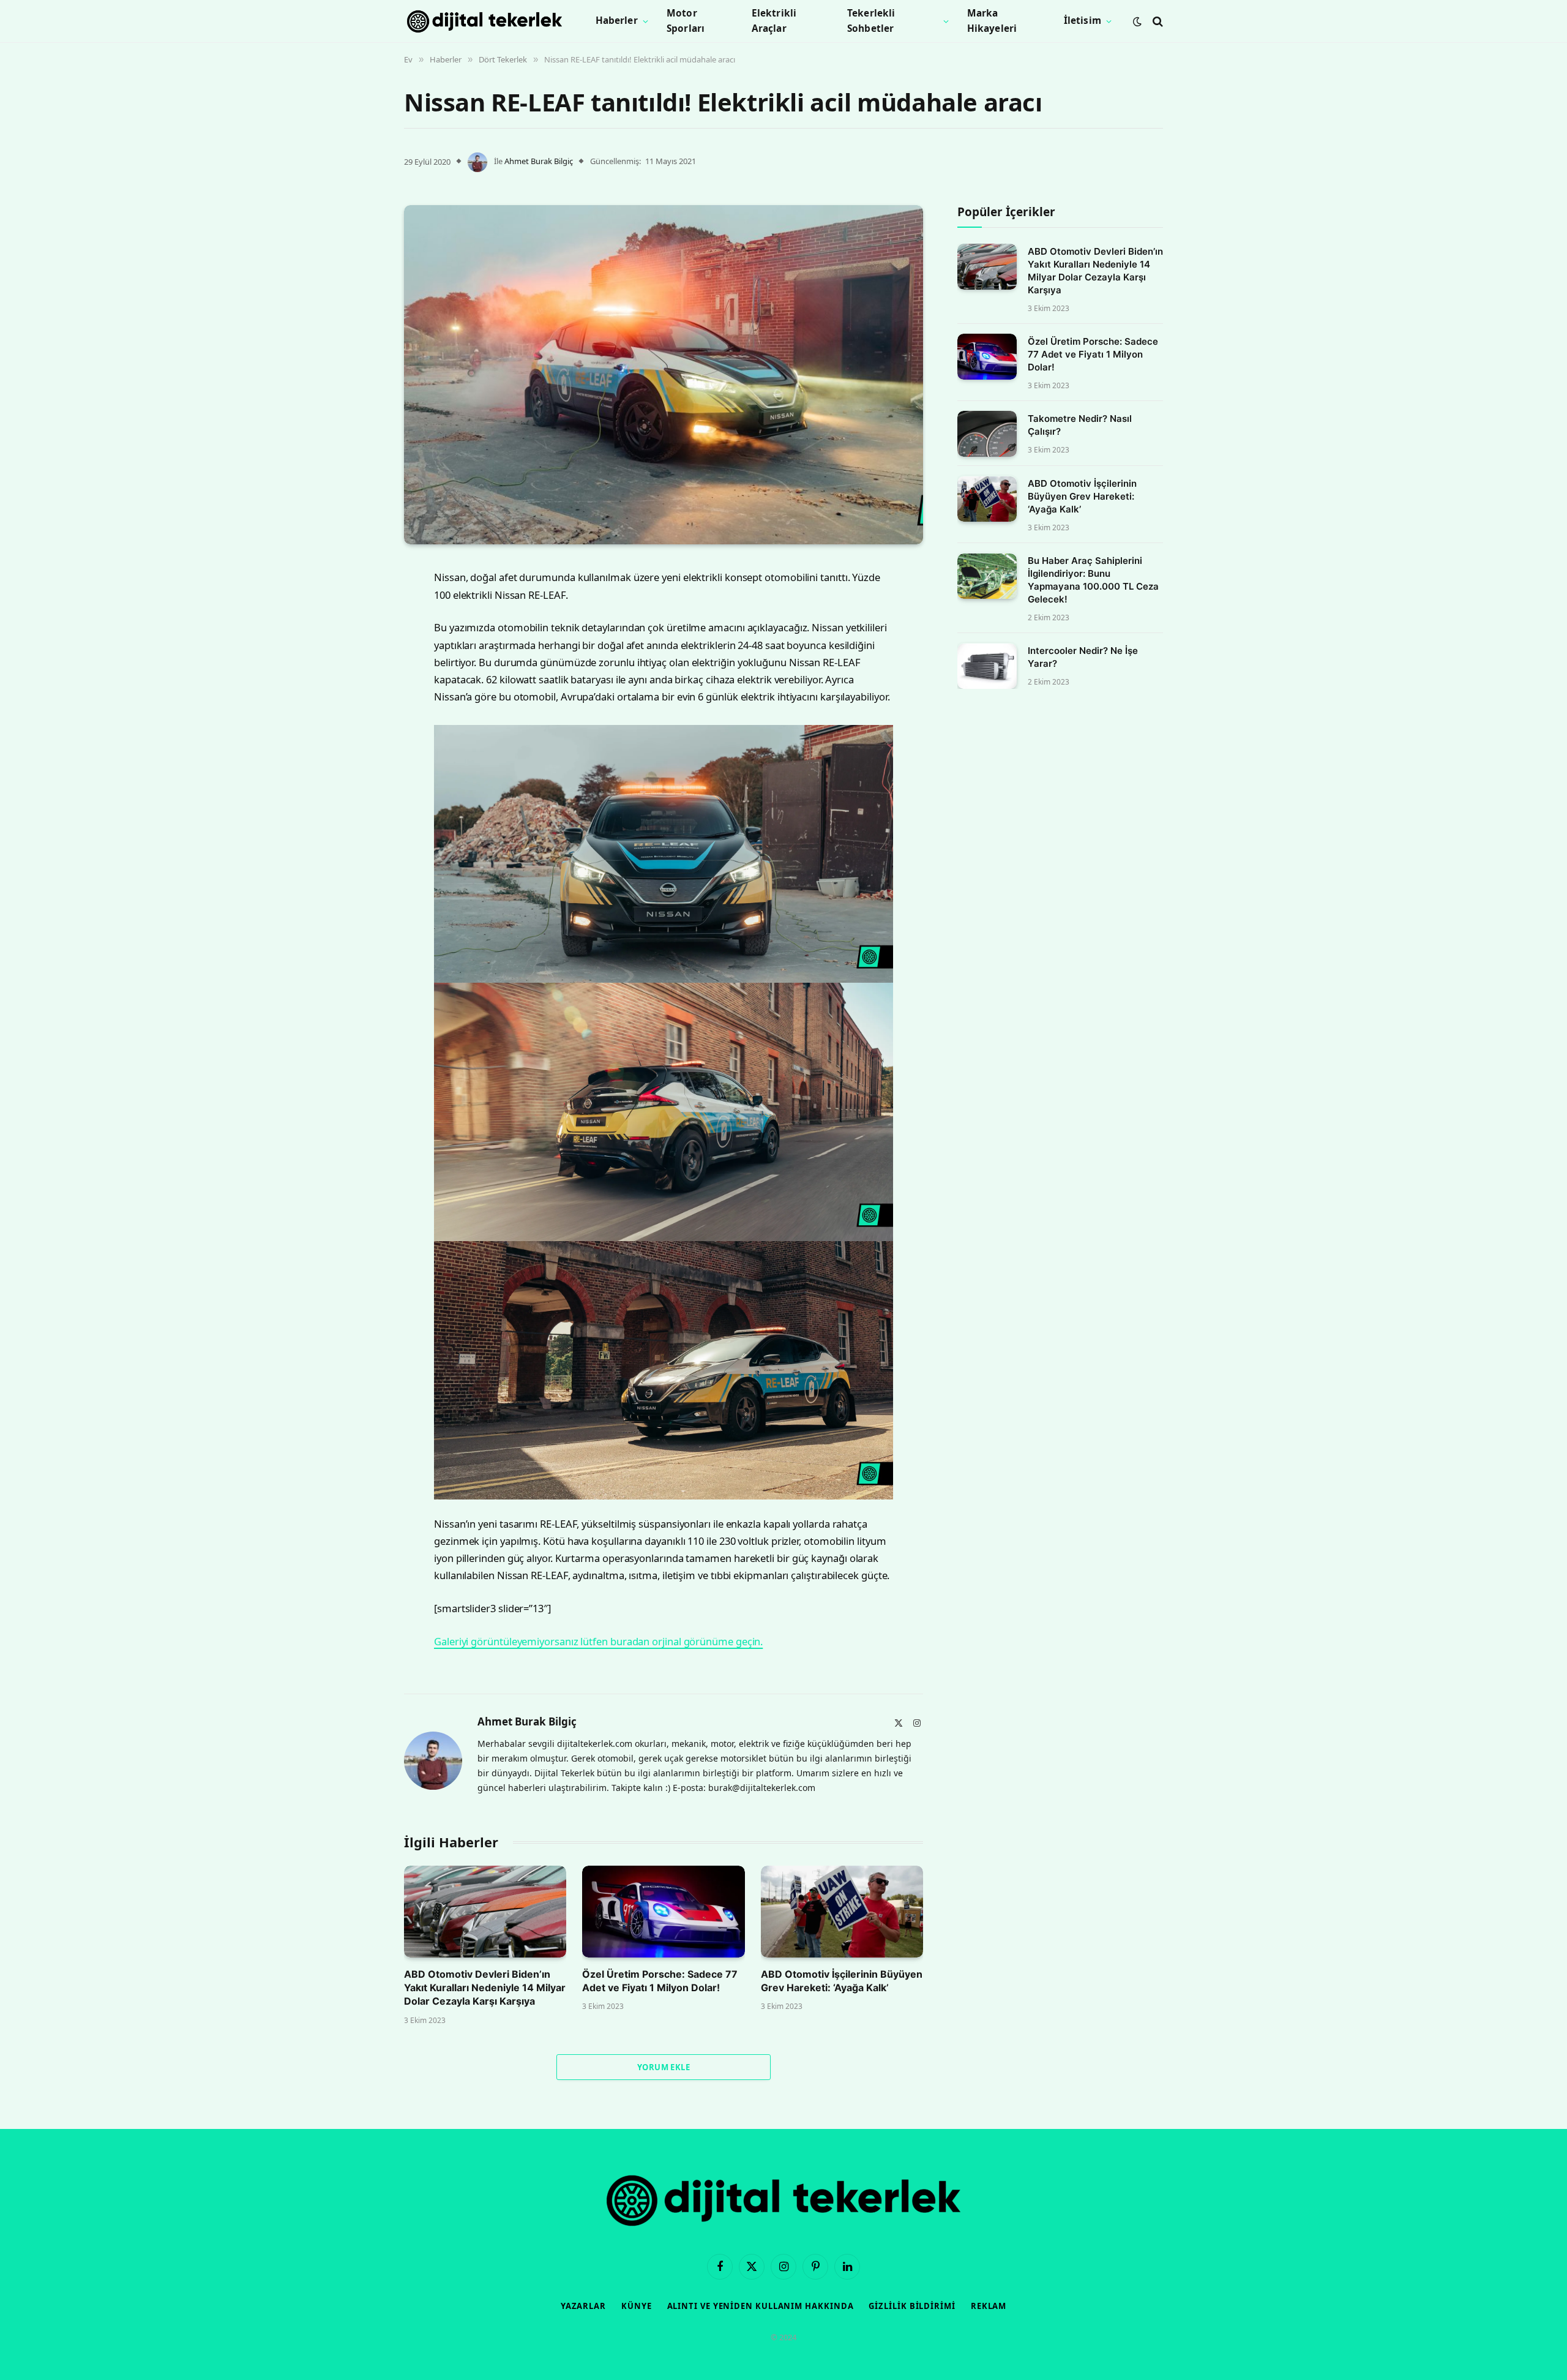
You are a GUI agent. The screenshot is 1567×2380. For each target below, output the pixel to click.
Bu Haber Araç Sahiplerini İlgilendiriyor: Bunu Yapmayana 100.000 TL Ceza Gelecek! (1093, 580)
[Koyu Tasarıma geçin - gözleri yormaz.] (1137, 21)
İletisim (1083, 21)
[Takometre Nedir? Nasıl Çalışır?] (987, 434)
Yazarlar (583, 2306)
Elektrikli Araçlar (774, 21)
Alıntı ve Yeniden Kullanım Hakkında (761, 2306)
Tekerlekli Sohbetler (871, 21)
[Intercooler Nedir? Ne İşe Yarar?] (987, 666)
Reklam (989, 2306)
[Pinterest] (361, 699)
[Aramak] (1157, 21)
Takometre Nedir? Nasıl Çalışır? (1080, 425)
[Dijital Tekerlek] (484, 21)
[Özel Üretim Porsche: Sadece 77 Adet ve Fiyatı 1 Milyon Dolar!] (663, 1911)
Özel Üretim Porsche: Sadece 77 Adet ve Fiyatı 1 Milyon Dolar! (660, 1981)
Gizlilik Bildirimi (912, 2306)
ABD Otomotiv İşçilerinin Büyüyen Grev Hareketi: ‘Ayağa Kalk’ (842, 1981)
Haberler (617, 21)
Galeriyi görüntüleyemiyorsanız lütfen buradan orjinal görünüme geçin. (598, 1641)
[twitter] (361, 636)
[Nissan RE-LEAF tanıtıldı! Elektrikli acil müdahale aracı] (664, 375)
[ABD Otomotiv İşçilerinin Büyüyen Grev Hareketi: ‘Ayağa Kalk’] (842, 1911)
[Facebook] (361, 605)
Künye (637, 2306)
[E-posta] (361, 730)
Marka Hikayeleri (992, 21)
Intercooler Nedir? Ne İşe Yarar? (1083, 658)
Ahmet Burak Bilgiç (539, 161)
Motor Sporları (686, 21)
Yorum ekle (664, 2067)
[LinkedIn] (361, 667)
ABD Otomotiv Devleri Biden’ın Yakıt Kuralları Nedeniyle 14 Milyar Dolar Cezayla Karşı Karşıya (485, 1988)
